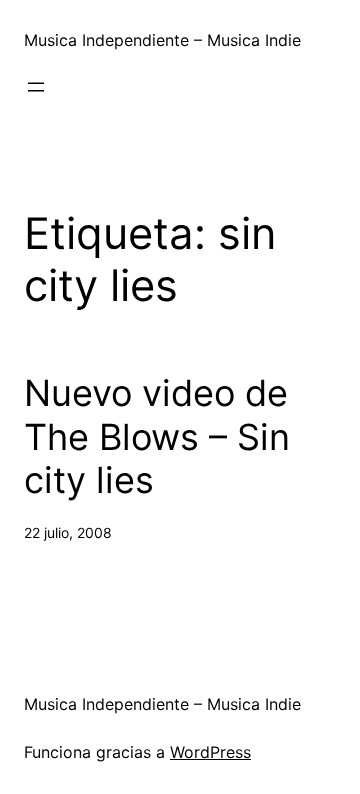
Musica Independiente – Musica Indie (162, 40)
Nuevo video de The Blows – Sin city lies (157, 436)
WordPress (210, 752)
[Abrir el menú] (36, 87)
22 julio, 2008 (68, 532)
